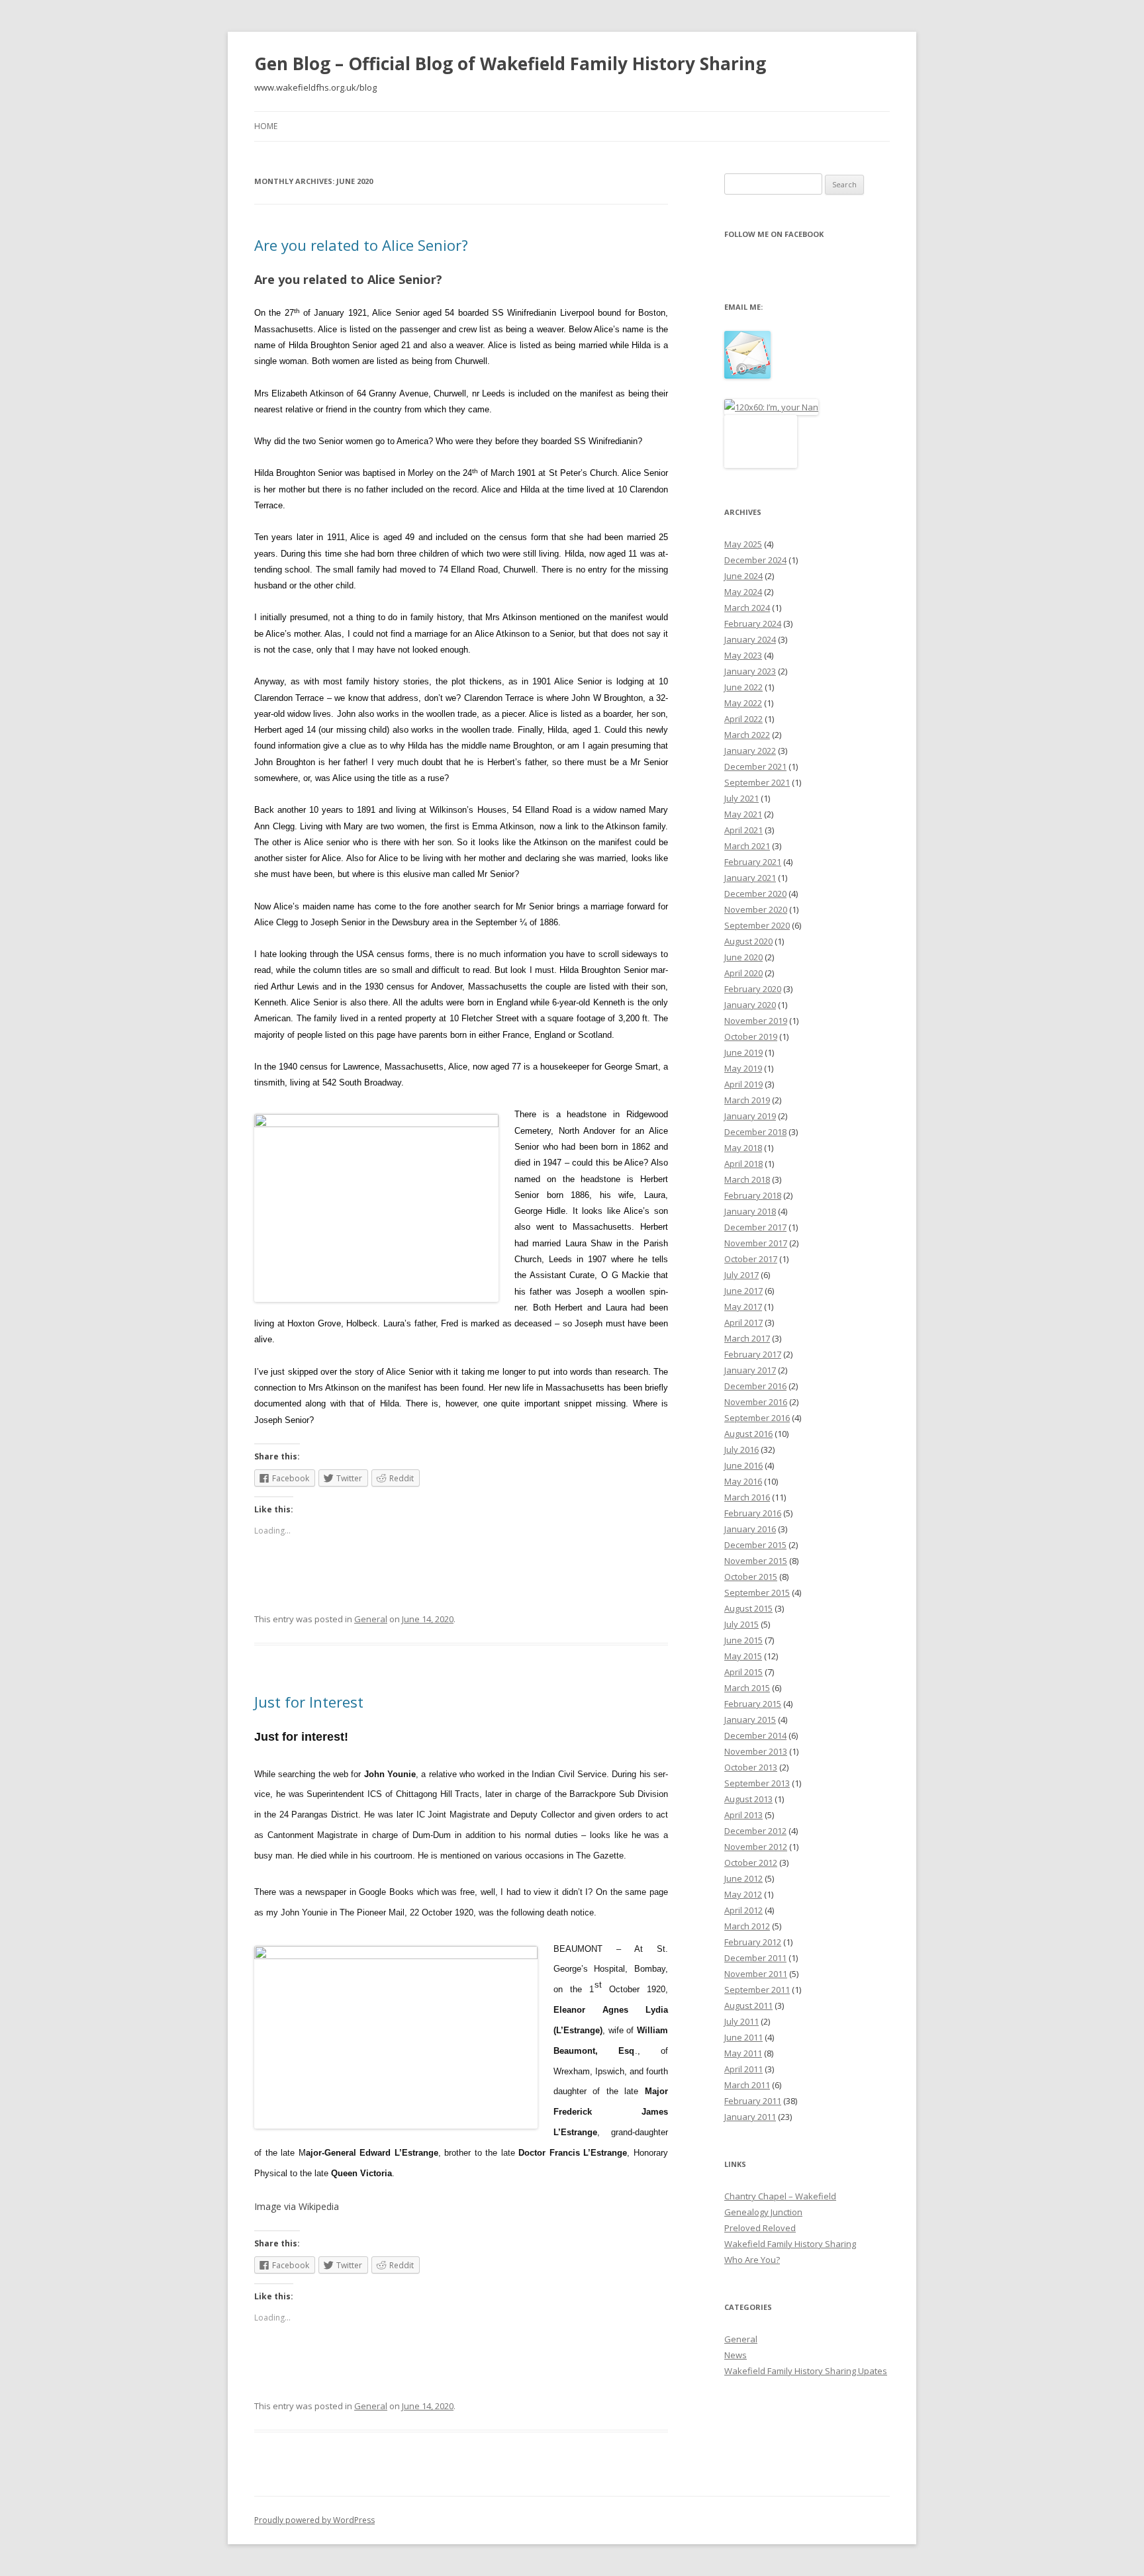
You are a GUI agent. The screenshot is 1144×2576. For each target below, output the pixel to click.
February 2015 (753, 1704)
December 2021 (755, 766)
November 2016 (756, 1402)
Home (266, 126)
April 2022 (743, 719)
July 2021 (741, 798)
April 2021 (743, 830)
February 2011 (753, 2101)
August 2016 (748, 1434)
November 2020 (756, 909)
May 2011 (743, 2053)
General (371, 1619)
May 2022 (743, 703)
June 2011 (743, 2037)
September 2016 (757, 1418)
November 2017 (756, 1243)
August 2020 (748, 941)
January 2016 (750, 1529)
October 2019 (751, 1036)
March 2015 (747, 1688)
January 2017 (750, 1370)
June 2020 (743, 957)
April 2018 (743, 1164)
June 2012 (743, 1878)
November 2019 (756, 1021)
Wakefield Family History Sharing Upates (806, 2371)
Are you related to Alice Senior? (361, 245)
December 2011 (755, 1958)
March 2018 (747, 1179)
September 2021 (757, 782)
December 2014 (755, 1735)
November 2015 (756, 1561)
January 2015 (750, 1720)
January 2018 (750, 1211)
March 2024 (747, 608)
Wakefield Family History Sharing (790, 2244)
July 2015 (741, 1624)
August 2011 (748, 2005)
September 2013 (757, 1783)
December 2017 (755, 1227)
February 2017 (753, 1354)
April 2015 (743, 1672)
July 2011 (741, 2021)
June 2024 (743, 576)
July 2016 (741, 1449)
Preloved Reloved (760, 2228)
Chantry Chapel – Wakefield (780, 2196)
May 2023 (743, 655)
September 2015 (757, 1592)
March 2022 (747, 735)
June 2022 (743, 687)
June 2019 (743, 1052)
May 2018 (743, 1148)
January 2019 (750, 1116)
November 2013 (756, 1751)
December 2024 (755, 560)
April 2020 (743, 973)
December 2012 (755, 1831)
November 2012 (756, 1847)
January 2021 (750, 878)
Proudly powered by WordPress (314, 2520)
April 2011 (743, 2069)
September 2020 (757, 925)
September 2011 (757, 1990)
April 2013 (743, 1815)
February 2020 (753, 989)
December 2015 (755, 1545)
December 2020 (755, 894)
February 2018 (753, 1195)
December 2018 (755, 1132)
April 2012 (743, 1910)
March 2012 (747, 1926)
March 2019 (747, 1100)
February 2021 (753, 862)
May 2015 (743, 1656)
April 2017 (743, 1322)
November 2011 (756, 1974)
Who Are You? (752, 2260)
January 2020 (750, 1005)
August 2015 (748, 1608)
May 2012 (743, 1894)
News (736, 2355)
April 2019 (743, 1084)
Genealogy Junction (763, 2212)
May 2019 (743, 1068)
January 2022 (750, 751)
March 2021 (747, 846)
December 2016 (755, 1386)
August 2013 (748, 1799)
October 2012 (751, 1863)
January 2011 (750, 2117)
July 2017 (741, 1275)
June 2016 (743, 1465)
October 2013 (751, 1767)
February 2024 (753, 623)
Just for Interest (309, 1702)
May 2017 (743, 1307)
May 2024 (743, 592)
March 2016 (747, 1497)
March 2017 (747, 1338)
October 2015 (751, 1577)
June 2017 (743, 1291)
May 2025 (743, 544)
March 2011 (747, 2085)
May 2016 (743, 1481)
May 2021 (743, 814)
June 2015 (743, 1640)
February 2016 (753, 1513)
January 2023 (750, 671)
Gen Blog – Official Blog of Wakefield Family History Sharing (510, 64)
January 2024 (750, 639)
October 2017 (751, 1259)
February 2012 (753, 1942)
